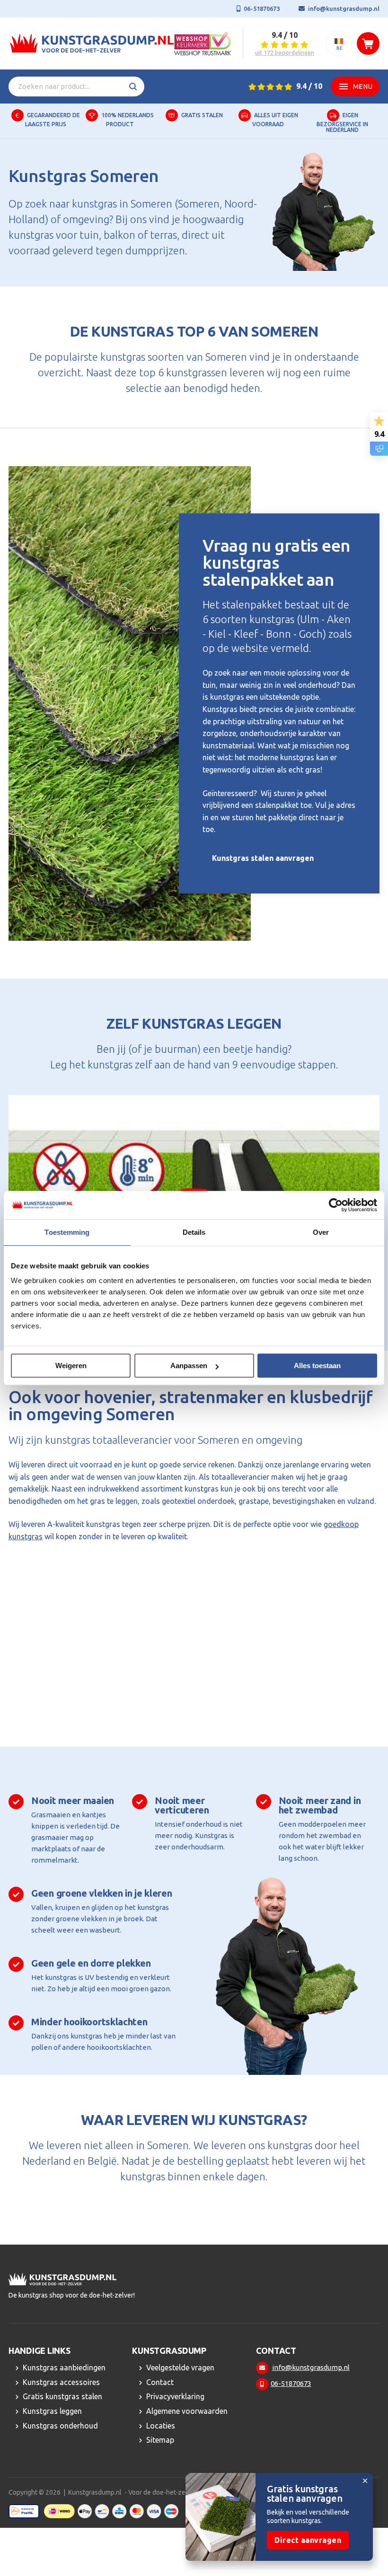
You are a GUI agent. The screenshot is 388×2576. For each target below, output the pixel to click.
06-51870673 (262, 9)
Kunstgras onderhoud (60, 2426)
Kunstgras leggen (52, 2411)
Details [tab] (194, 1232)
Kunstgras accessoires (61, 2382)
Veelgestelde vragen (180, 2368)
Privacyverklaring (175, 2397)
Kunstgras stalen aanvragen (263, 858)
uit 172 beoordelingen (285, 53)
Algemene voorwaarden (187, 2411)
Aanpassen (189, 1366)
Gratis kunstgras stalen (62, 2397)
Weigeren (71, 1366)
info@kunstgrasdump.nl (344, 9)
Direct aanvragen (308, 2540)
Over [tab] (321, 1232)
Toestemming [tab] (67, 1232)
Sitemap (160, 2440)
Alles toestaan (317, 1366)
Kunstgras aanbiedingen (64, 2368)
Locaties (161, 2426)
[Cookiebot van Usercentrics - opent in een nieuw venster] (336, 1205)
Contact (160, 2382)
